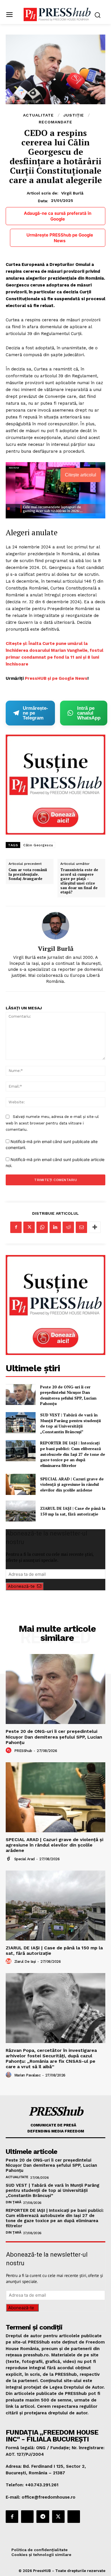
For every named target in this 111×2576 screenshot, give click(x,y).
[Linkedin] (55, 1227)
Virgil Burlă (72, 193)
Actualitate (38, 115)
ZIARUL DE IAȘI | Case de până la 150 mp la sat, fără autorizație (73, 1511)
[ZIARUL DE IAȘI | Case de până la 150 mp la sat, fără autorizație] (21, 1511)
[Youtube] (74, 2517)
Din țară (13, 2202)
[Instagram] (27, 2517)
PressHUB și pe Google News (56, 678)
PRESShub (23, 1751)
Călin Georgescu (38, 845)
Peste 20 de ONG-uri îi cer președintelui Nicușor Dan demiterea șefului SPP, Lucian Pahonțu (68, 1395)
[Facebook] (16, 1227)
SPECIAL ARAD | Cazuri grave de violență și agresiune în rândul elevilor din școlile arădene (72, 1484)
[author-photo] (9, 1751)
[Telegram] (43, 2517)
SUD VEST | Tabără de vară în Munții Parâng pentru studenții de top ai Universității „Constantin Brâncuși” (70, 1423)
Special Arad (24, 1859)
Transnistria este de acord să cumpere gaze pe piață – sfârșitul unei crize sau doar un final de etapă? (79, 881)
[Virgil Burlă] (55, 926)
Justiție (74, 115)
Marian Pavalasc (27, 2075)
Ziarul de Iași (25, 1961)
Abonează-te (21, 1586)
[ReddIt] (68, 1227)
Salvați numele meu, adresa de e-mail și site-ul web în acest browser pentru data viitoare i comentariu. (52, 1123)
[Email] (81, 1227)
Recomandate (55, 122)
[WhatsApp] (42, 1227)
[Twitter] (29, 1227)
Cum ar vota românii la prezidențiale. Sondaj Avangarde (28, 874)
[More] (95, 1227)
